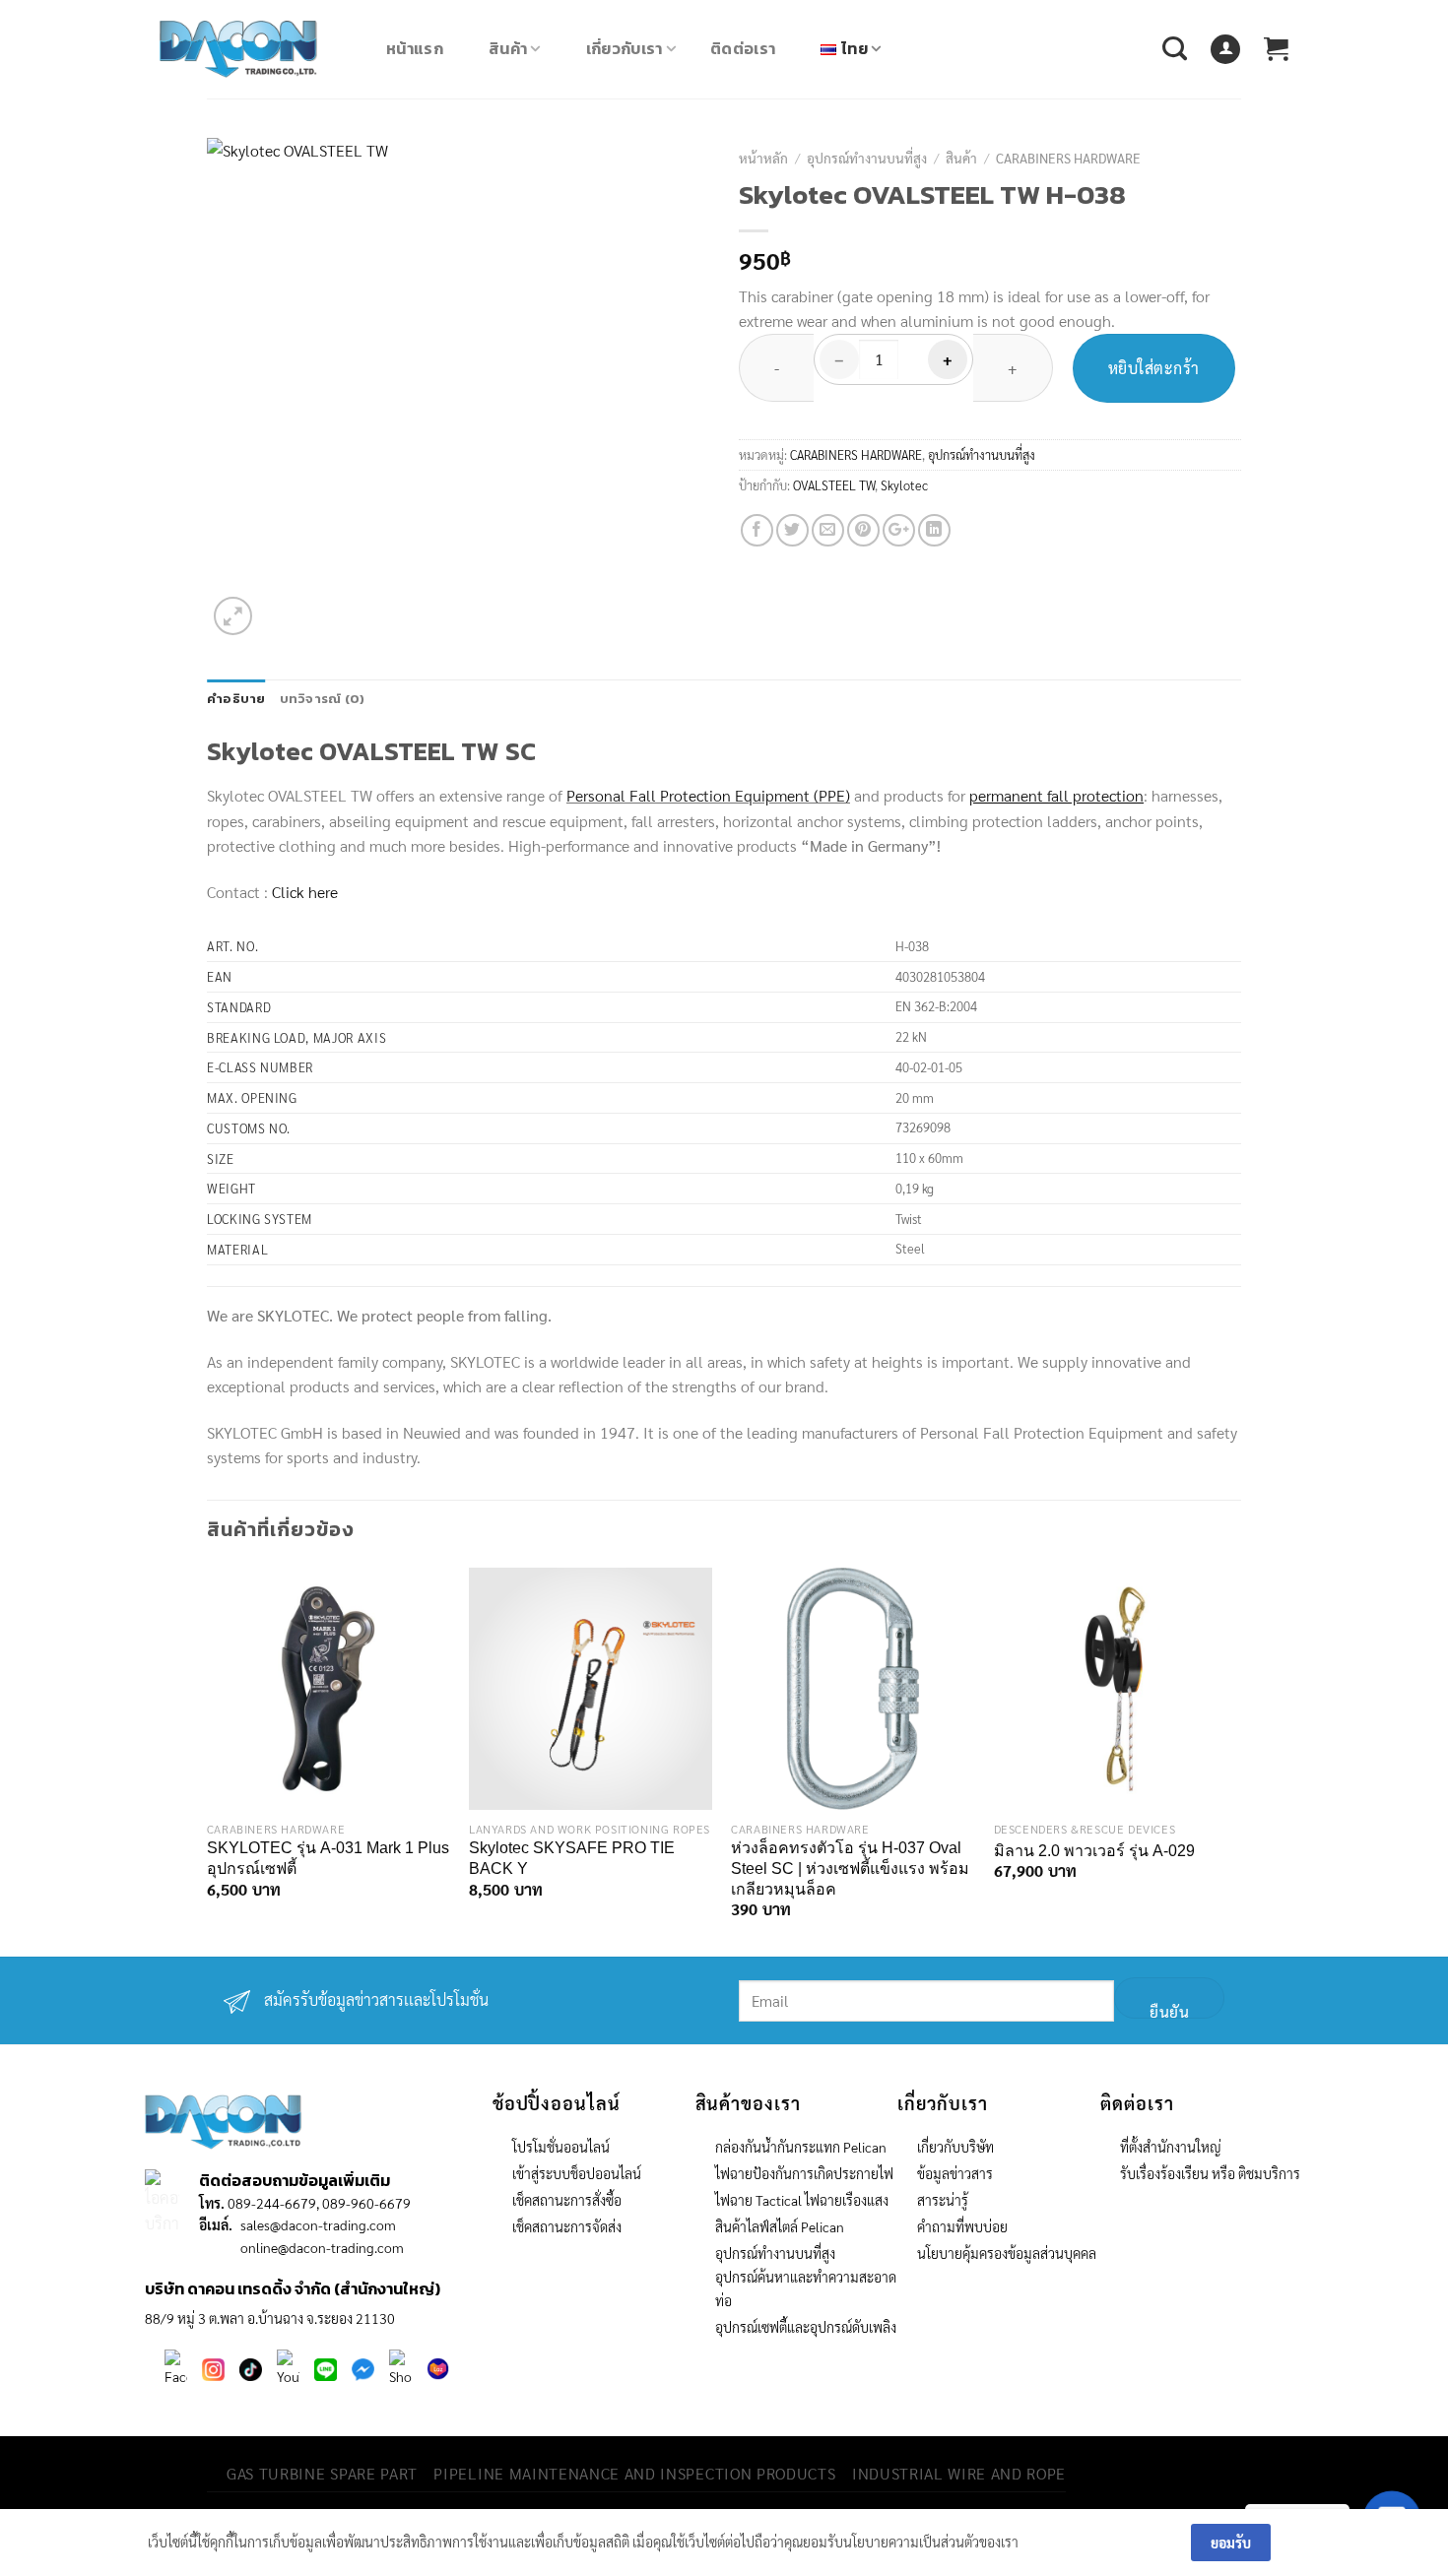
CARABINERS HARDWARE (1068, 158)
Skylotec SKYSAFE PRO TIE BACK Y (572, 1858)
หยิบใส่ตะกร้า (1154, 368)
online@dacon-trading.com (322, 2247)
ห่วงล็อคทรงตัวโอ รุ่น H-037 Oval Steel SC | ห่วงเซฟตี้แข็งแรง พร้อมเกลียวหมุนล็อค (850, 1868)
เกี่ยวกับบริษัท (955, 2147)
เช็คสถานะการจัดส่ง (567, 2226)
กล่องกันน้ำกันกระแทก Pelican (801, 2147)
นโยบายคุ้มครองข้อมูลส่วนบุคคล (1007, 2253)
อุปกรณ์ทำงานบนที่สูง (867, 158)
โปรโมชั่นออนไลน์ (561, 2147)
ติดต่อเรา (743, 48)
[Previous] (224, 1760)
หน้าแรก (415, 48)
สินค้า (508, 48)
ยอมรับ (1231, 2543)
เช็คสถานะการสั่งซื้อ (567, 2200)
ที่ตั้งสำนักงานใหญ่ (1171, 2147)
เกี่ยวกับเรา (625, 48)
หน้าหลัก (763, 158)
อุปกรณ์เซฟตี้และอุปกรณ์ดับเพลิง (806, 2327)
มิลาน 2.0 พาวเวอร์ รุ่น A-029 (1094, 1851)
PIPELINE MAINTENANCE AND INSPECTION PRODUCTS (634, 2473)
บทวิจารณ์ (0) (323, 699)
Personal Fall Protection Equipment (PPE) (708, 795)
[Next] (1219, 1760)
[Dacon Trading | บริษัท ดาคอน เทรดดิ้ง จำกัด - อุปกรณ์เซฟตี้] (258, 49)
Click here (305, 892)
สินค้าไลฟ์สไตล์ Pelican (780, 2226)
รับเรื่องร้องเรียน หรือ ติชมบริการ (1210, 2173)
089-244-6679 (272, 2203)
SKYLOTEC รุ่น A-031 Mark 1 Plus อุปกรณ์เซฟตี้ (328, 1858)
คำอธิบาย (236, 699)
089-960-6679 (366, 2203)
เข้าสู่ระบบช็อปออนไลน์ (577, 2173)
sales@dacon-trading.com (318, 2224)
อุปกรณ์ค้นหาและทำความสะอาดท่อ (806, 2288)
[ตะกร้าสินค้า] (1276, 49)
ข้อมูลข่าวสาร (955, 2173)
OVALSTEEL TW (834, 485)
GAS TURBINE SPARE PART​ (322, 2473)
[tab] (236, 699)
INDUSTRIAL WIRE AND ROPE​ (959, 2473)
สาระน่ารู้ (943, 2200)
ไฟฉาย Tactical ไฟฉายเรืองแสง (802, 2200)
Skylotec (904, 485)
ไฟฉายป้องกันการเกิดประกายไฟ (804, 2173)
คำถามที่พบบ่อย (962, 2226)
